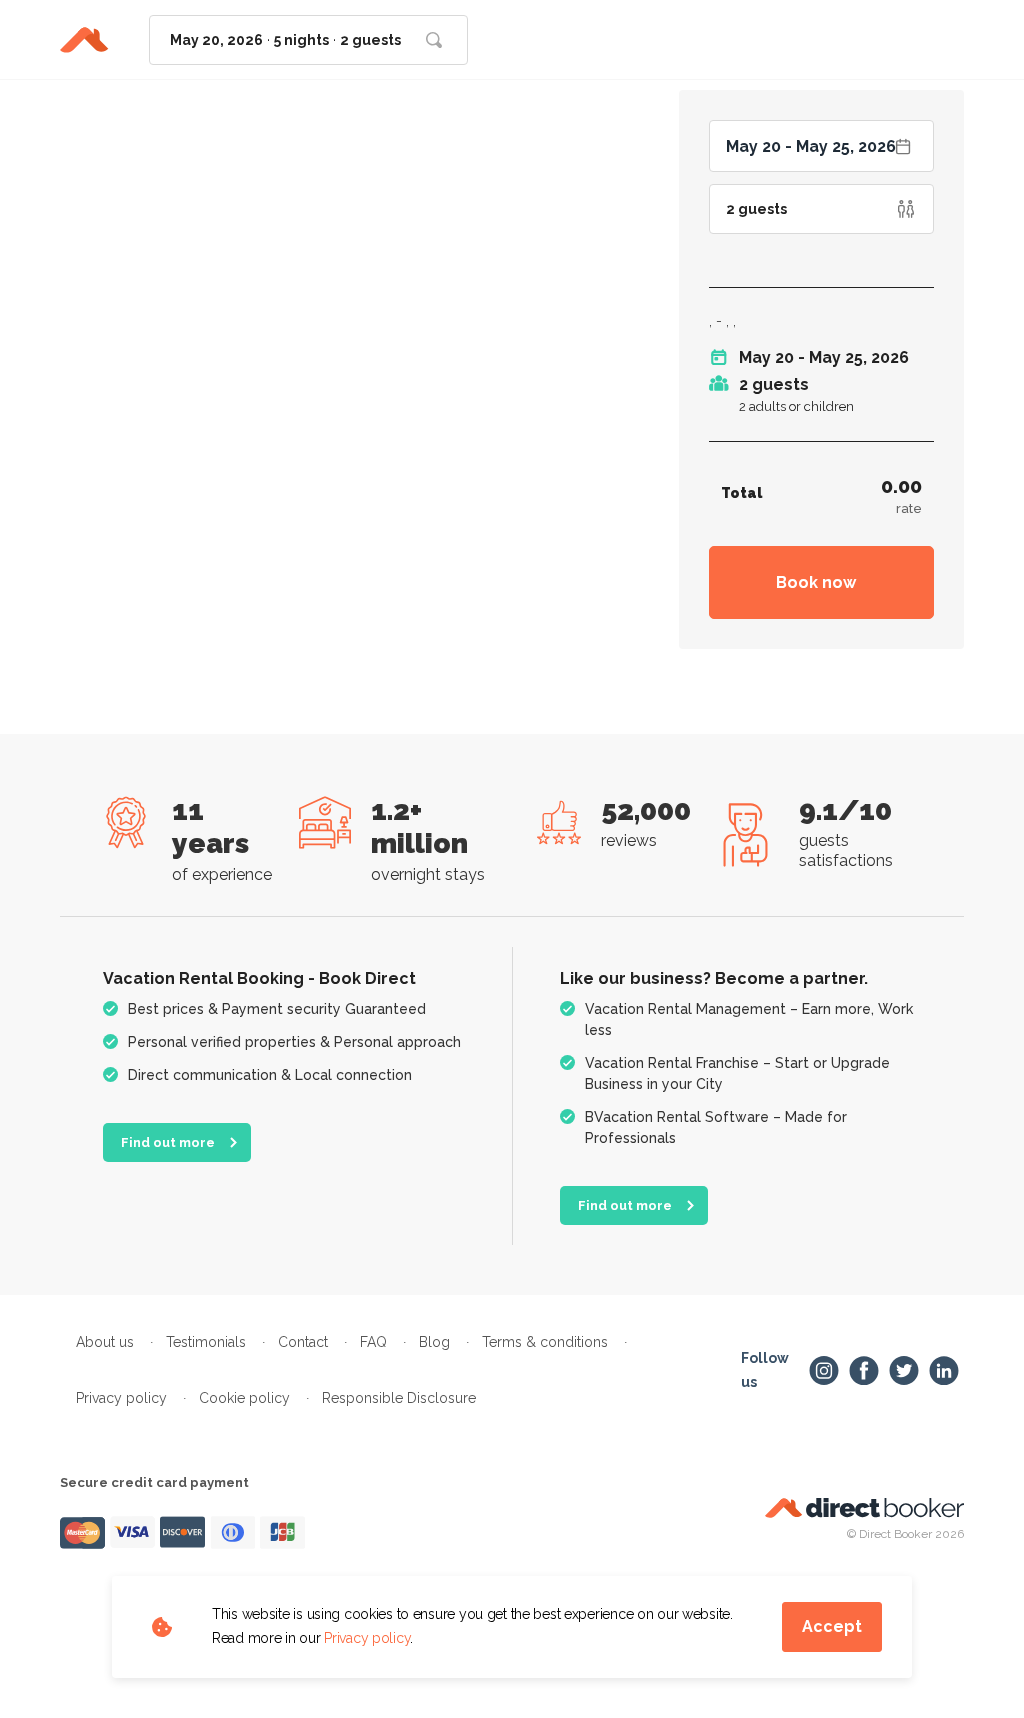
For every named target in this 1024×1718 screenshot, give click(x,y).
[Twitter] (904, 1371)
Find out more (168, 1142)
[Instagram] (824, 1371)
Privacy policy (367, 1638)
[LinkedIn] (944, 1371)
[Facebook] (864, 1371)
